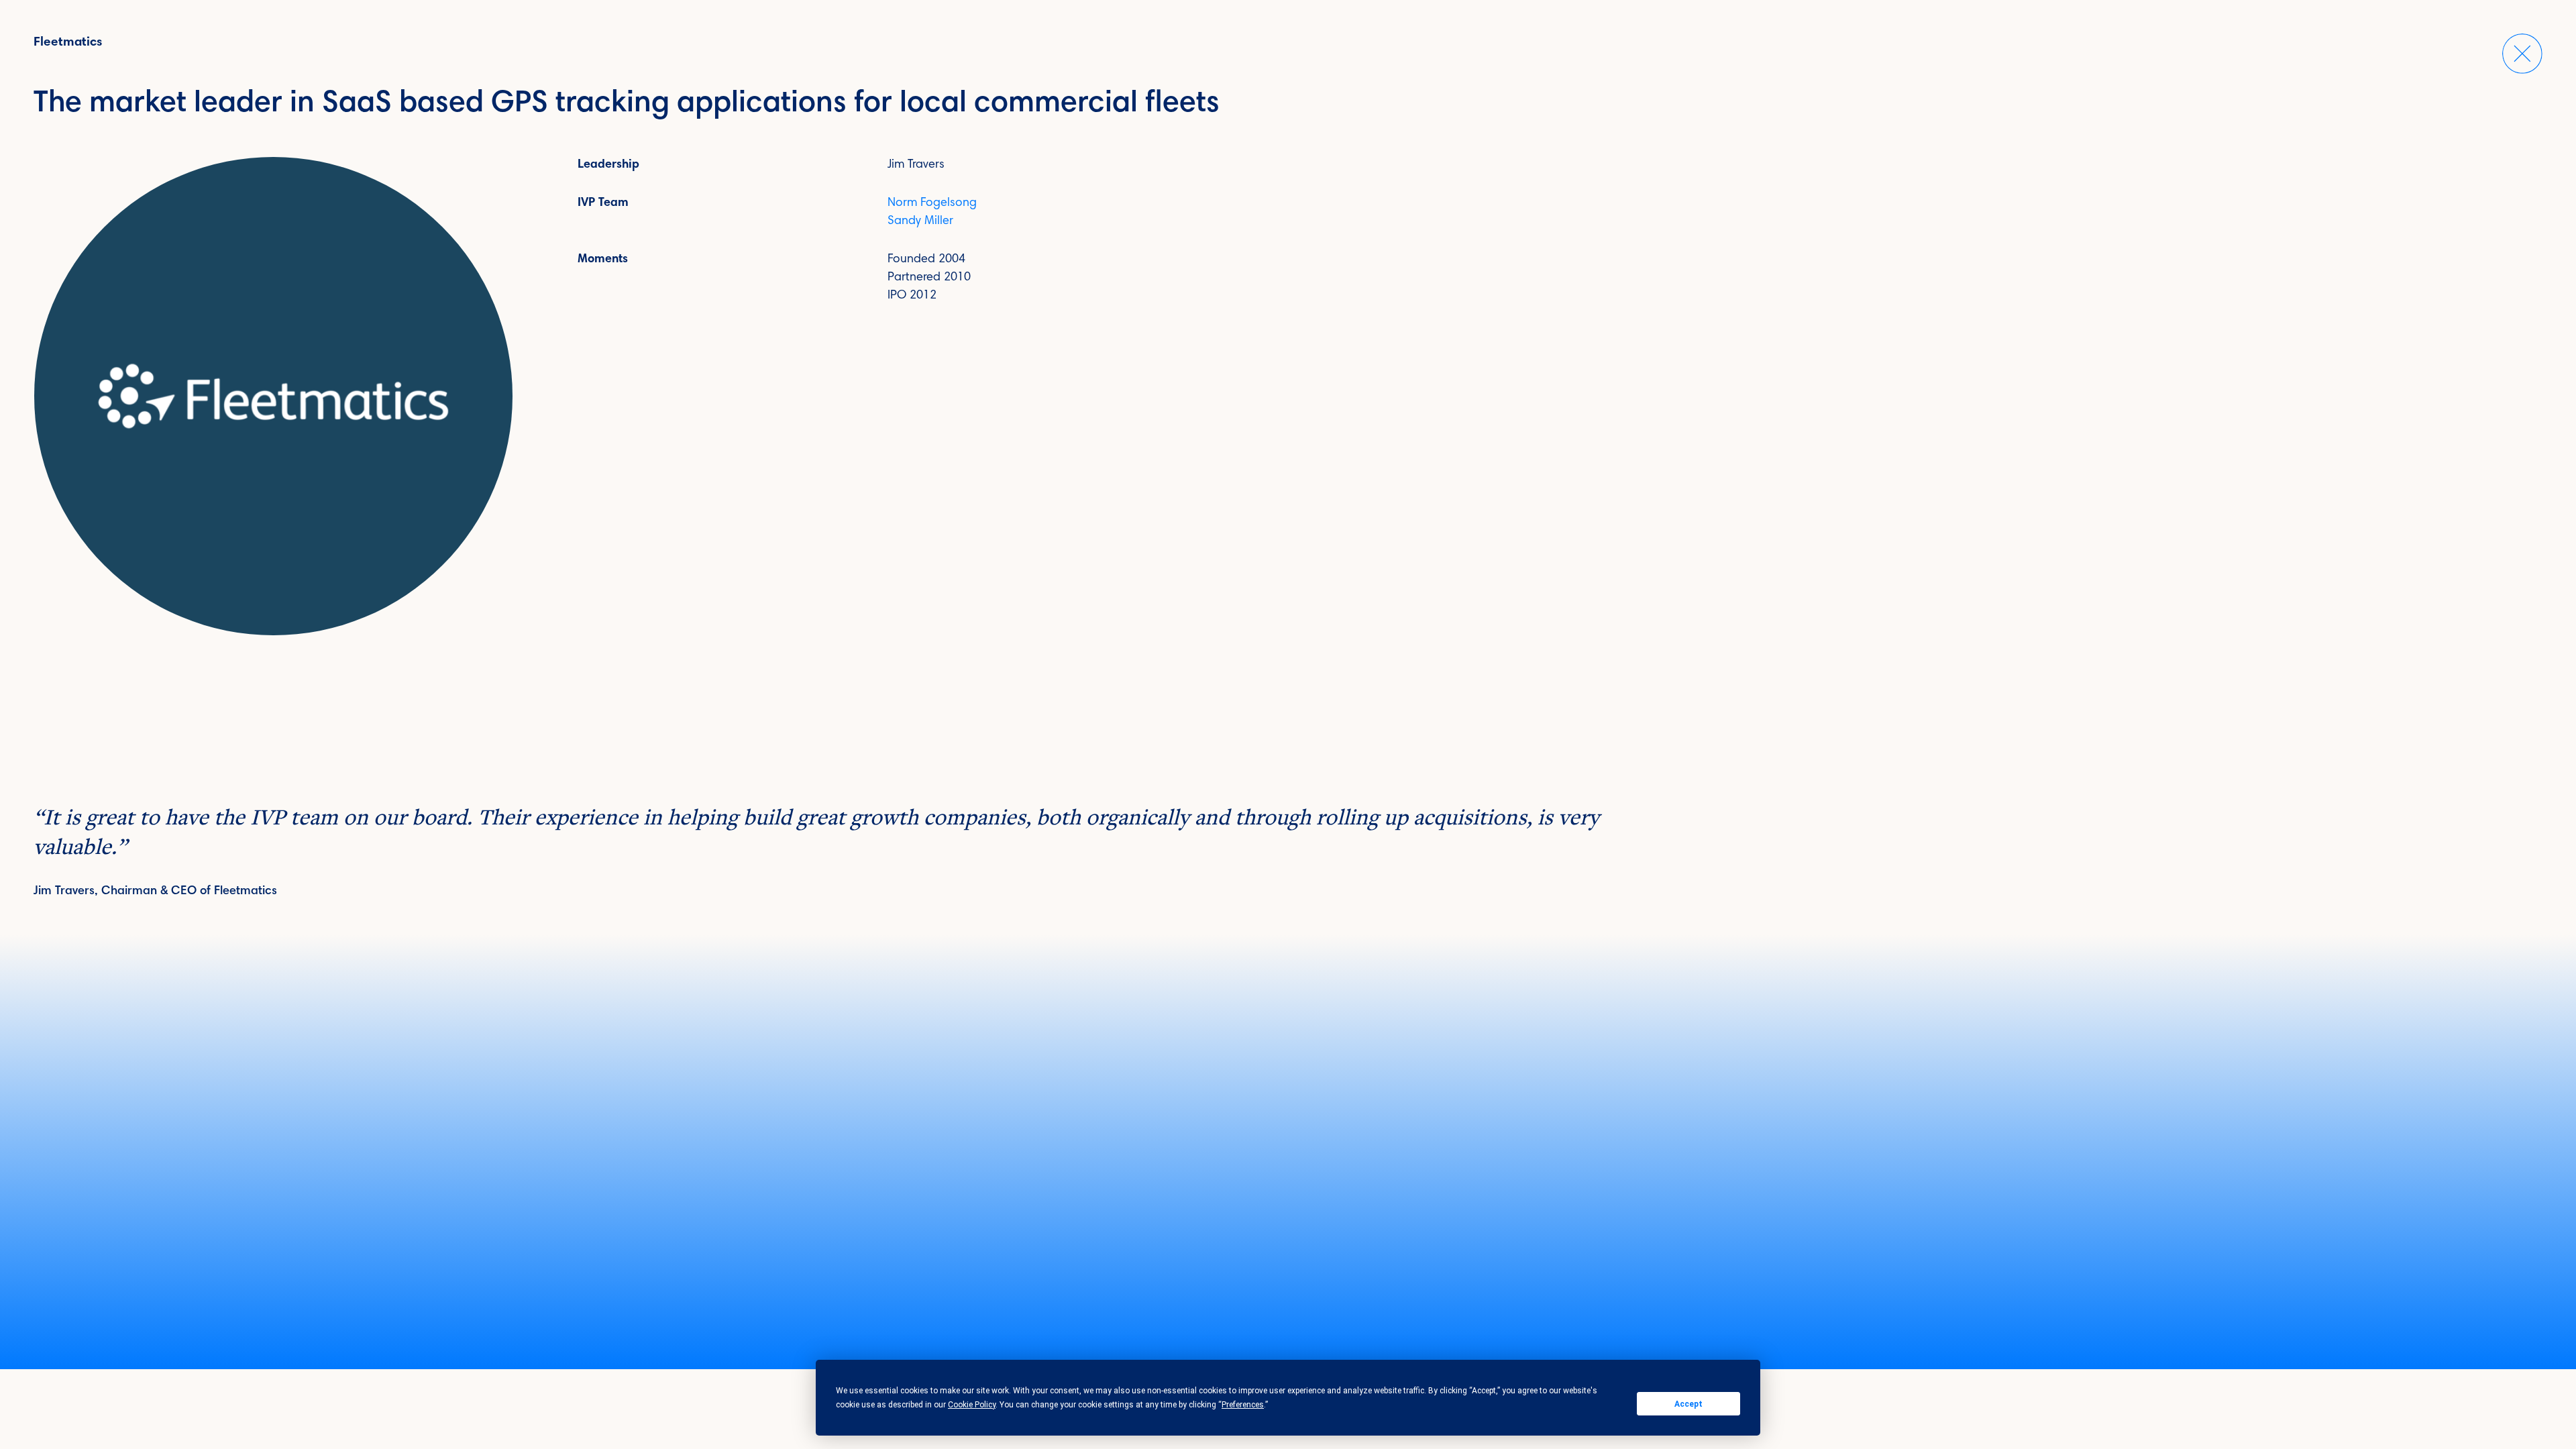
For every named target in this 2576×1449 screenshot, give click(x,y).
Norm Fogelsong (932, 203)
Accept (1688, 1404)
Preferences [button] (1243, 1405)
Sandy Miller (920, 221)
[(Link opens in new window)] (273, 396)
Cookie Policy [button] (972, 1405)
